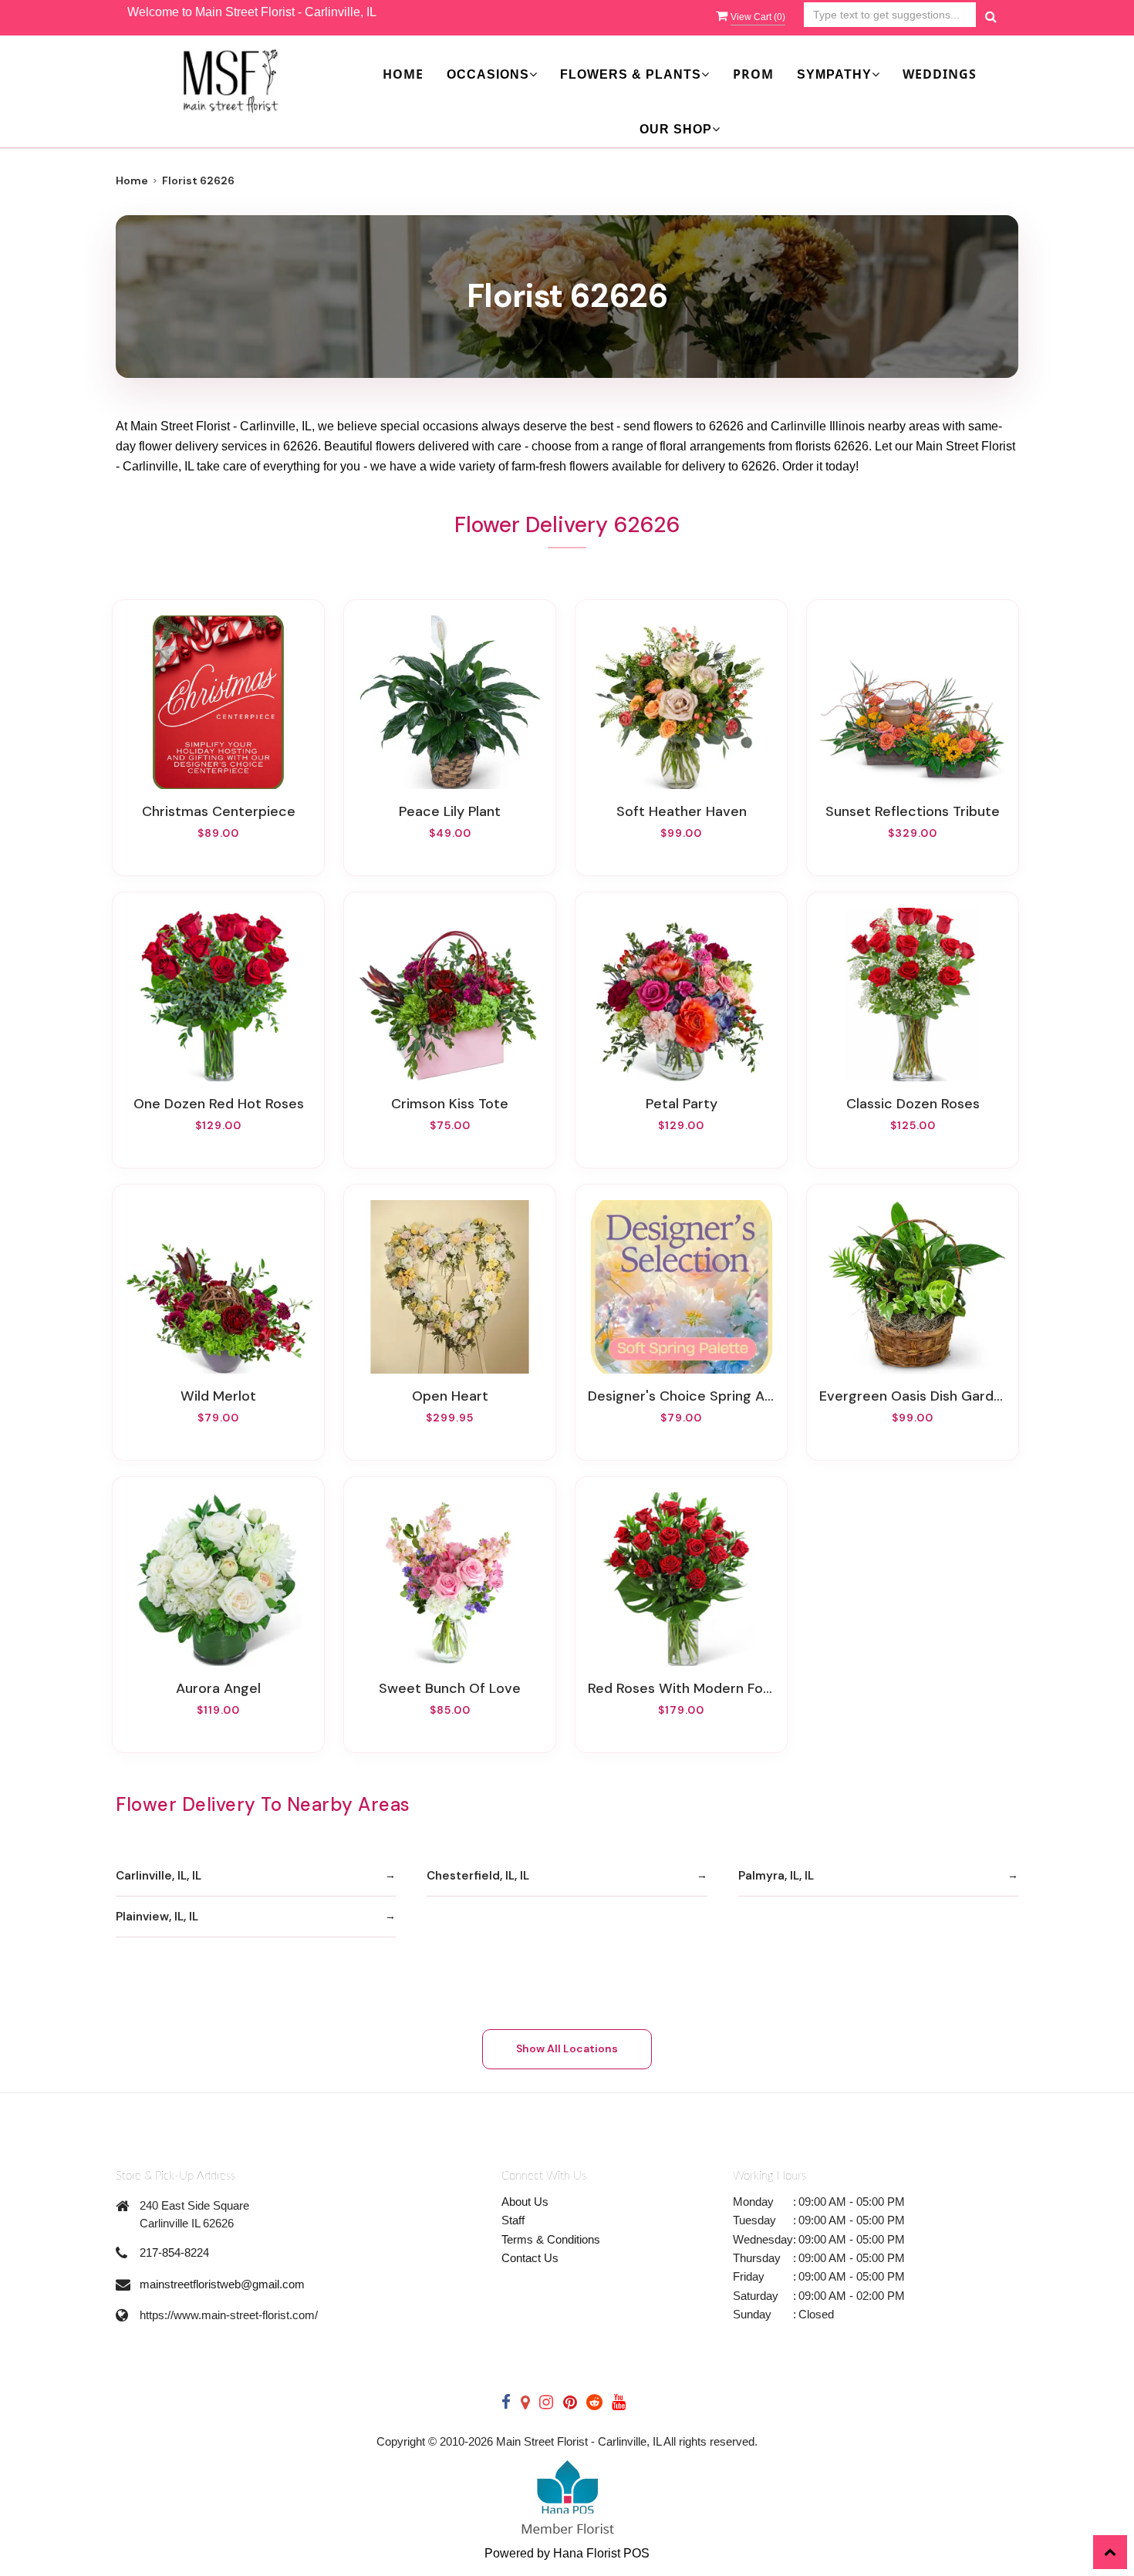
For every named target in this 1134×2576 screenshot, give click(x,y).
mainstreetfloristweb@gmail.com (222, 2284)
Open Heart (450, 1396)
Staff (513, 2220)
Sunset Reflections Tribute (913, 811)
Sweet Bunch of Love (450, 1688)
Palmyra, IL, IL (776, 1876)
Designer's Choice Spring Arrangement (681, 1396)
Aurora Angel (218, 1688)
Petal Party (682, 1104)
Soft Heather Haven (682, 811)
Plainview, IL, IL (157, 1917)
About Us (525, 2202)
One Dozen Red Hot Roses (219, 1104)
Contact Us (530, 2258)
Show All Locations (567, 2048)
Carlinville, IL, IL (159, 1876)
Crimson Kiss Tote (450, 1104)
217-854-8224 (174, 2252)
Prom (753, 74)
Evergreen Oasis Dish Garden (913, 1396)
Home (403, 74)
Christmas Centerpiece (219, 811)
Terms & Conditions (551, 2239)
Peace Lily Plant (450, 811)
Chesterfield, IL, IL (478, 1876)
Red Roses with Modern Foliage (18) (681, 1688)
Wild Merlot (218, 1396)
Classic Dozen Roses (913, 1104)
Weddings (940, 74)
